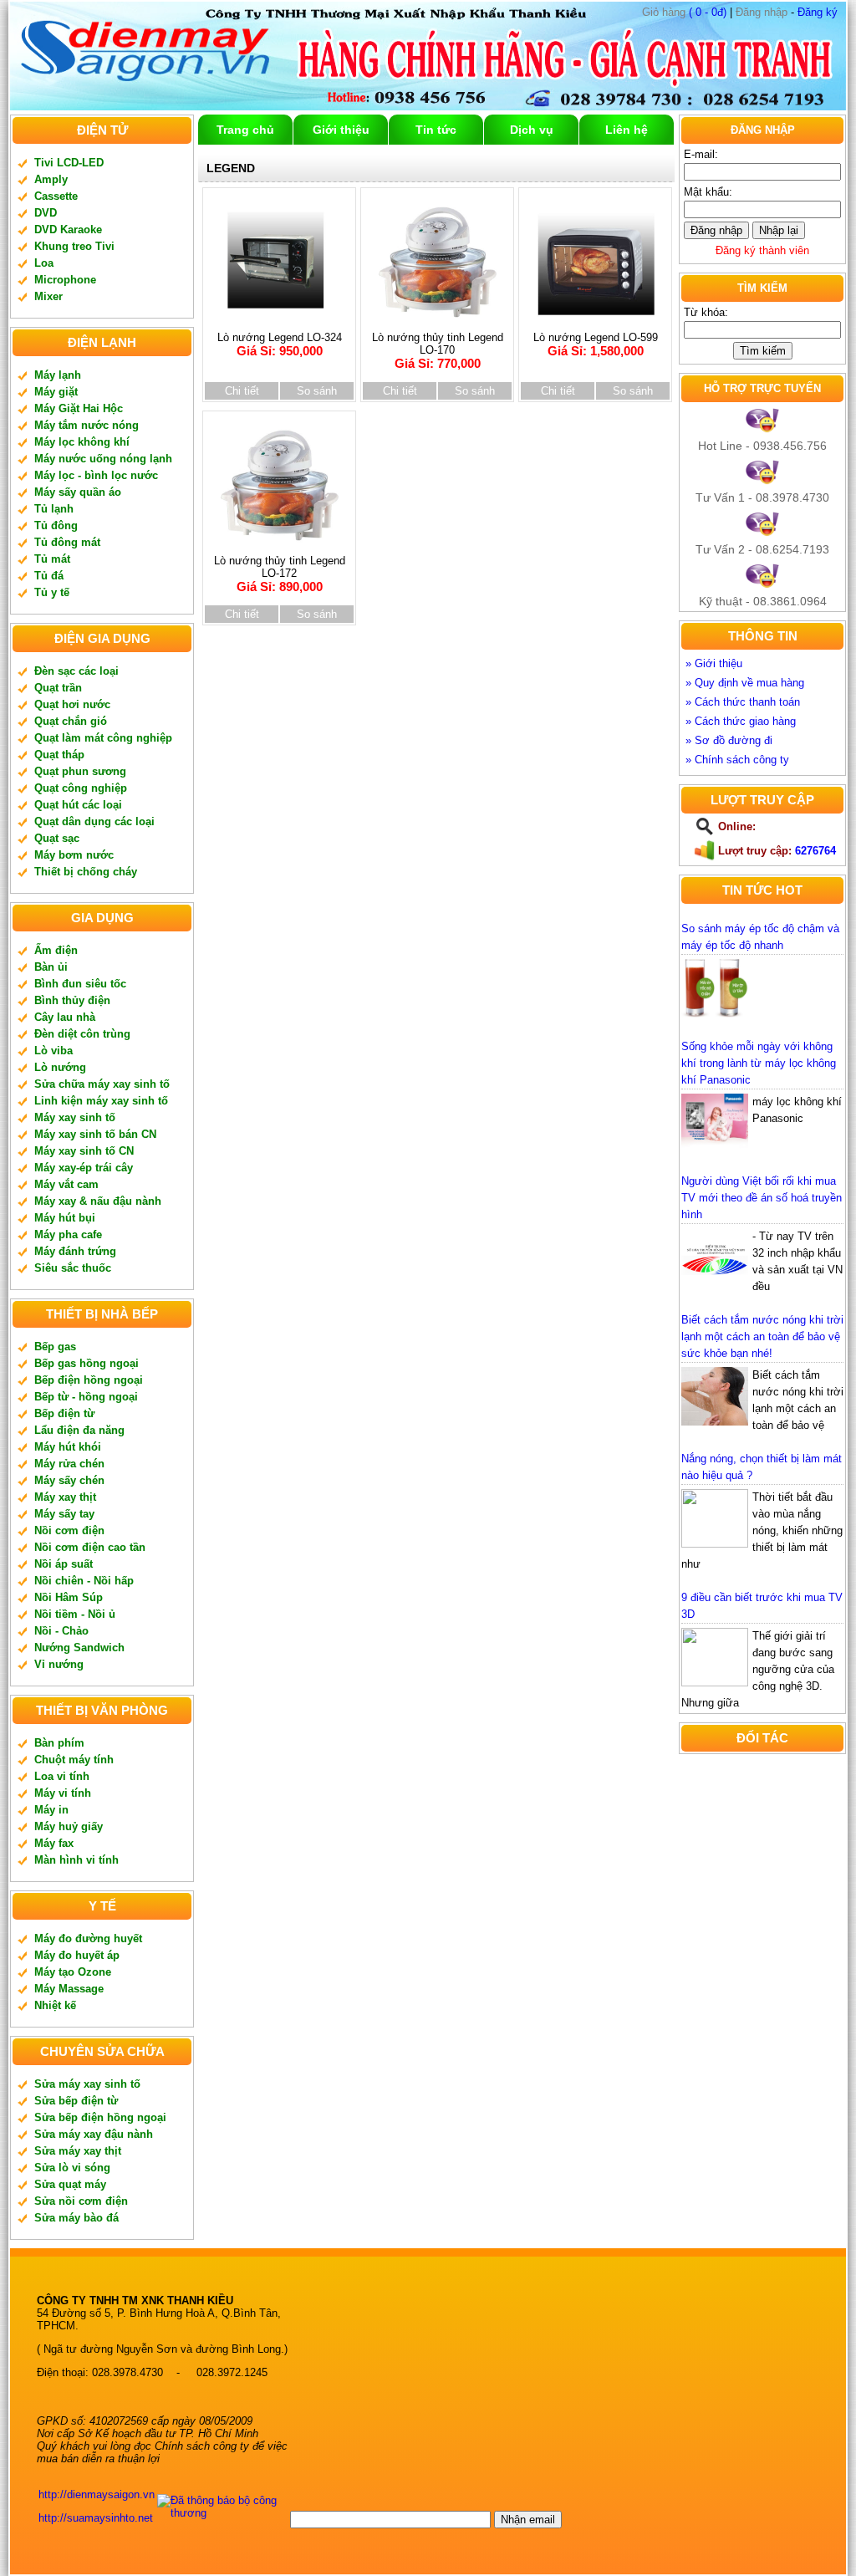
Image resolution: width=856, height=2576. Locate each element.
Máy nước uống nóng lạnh (103, 459)
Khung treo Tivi (74, 246)
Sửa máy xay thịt (78, 2151)
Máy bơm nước (74, 855)
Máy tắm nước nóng (87, 425)
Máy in (51, 1810)
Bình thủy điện (72, 1000)
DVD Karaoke (68, 230)
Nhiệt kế (55, 2005)
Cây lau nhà (65, 1017)
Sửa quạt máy (70, 2184)
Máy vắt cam (66, 1184)
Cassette (56, 196)
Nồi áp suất (64, 1564)
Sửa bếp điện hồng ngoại (100, 2117)
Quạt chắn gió (71, 721)
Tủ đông (56, 525)
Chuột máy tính (74, 1760)
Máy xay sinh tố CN (84, 1151)
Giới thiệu (341, 130)
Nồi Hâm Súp (69, 1597)
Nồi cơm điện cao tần (90, 1547)
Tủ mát (52, 559)
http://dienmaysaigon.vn (97, 2494)
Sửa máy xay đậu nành (94, 2134)
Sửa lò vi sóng (72, 2168)
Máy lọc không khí (82, 442)
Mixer (48, 296)
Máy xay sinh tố (75, 1117)
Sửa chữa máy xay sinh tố (102, 1084)
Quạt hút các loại (78, 805)
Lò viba (53, 1051)
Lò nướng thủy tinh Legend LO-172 (280, 574)
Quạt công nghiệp (81, 788)
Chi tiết (242, 391)
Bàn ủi (51, 967)
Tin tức (436, 130)
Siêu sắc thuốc (73, 1268)
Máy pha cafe (68, 1234)
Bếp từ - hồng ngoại (86, 1397)
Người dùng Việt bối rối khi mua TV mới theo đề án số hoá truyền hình (762, 1198)
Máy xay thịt (65, 1497)
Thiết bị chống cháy (86, 872)
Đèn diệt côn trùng (82, 1034)
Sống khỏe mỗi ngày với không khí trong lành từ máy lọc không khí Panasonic (759, 1063)
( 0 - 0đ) (684, 12)
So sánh (317, 391)
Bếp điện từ (64, 1413)
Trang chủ (245, 130)
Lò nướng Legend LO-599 (596, 344)
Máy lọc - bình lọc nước (96, 475)
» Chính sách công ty (737, 760)
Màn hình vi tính (76, 1860)
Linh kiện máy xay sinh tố (101, 1101)
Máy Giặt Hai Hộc (79, 408)
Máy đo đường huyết (88, 1938)
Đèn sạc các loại (76, 671)
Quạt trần (58, 688)
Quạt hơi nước (72, 704)
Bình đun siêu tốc (80, 984)
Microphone (65, 280)
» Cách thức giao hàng (741, 721)
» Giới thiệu (714, 663)
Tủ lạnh (54, 509)
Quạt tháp (59, 755)
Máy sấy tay (64, 1514)
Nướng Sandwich (79, 1648)
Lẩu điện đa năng (79, 1430)
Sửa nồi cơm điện (81, 2201)
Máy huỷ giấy (69, 1826)
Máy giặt (56, 392)
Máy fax (54, 1843)
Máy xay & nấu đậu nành (98, 1201)
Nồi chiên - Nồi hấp (84, 1581)
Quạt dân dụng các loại (94, 821)
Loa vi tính (62, 1776)
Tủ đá (49, 576)
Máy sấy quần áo (78, 492)
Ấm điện (56, 950)
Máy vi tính (63, 1793)
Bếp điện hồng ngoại (89, 1380)
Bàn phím (59, 1743)
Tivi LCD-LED (69, 163)
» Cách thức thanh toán (743, 702)
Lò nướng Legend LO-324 (280, 344)
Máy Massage (69, 1989)
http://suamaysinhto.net (96, 2518)
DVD (46, 213)
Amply (51, 179)
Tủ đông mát (67, 542)
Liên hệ (627, 130)
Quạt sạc (57, 838)
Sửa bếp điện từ (76, 2101)
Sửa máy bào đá (76, 2218)
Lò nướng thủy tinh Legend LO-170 (438, 351)
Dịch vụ (532, 130)
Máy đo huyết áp (77, 1955)
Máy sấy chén (69, 1480)
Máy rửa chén (69, 1464)
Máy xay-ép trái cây (84, 1168)
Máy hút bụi (65, 1218)
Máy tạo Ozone (73, 1972)
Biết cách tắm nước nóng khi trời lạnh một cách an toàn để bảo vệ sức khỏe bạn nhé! (762, 1336)
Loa (44, 263)
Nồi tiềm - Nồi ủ (75, 1614)
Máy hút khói (68, 1447)
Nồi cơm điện (69, 1530)
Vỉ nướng (59, 1664)
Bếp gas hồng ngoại (87, 1363)
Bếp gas (55, 1347)
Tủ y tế (52, 592)
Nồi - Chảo (61, 1631)
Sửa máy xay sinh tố (87, 2084)
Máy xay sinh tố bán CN (95, 1134)
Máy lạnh (58, 375)
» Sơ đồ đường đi (729, 740)
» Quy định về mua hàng (745, 683)
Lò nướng (60, 1067)
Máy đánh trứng (75, 1251)
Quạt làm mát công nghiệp (103, 738)
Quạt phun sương (80, 771)
